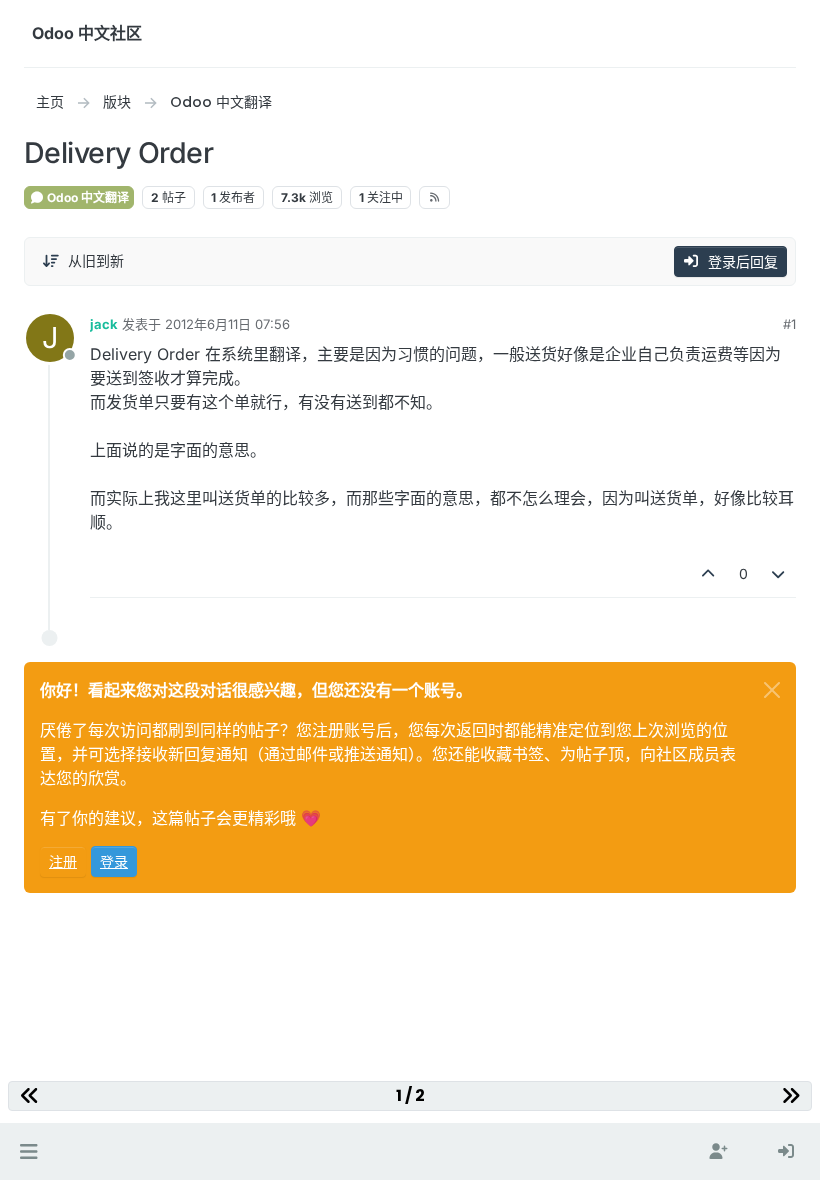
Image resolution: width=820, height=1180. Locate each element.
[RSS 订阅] (434, 197)
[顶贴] (708, 573)
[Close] (772, 690)
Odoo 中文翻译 (86, 197)
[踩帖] (779, 573)
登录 (114, 861)
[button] (28, 1152)
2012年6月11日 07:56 (227, 324)
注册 (63, 861)
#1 (789, 324)
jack (104, 324)
